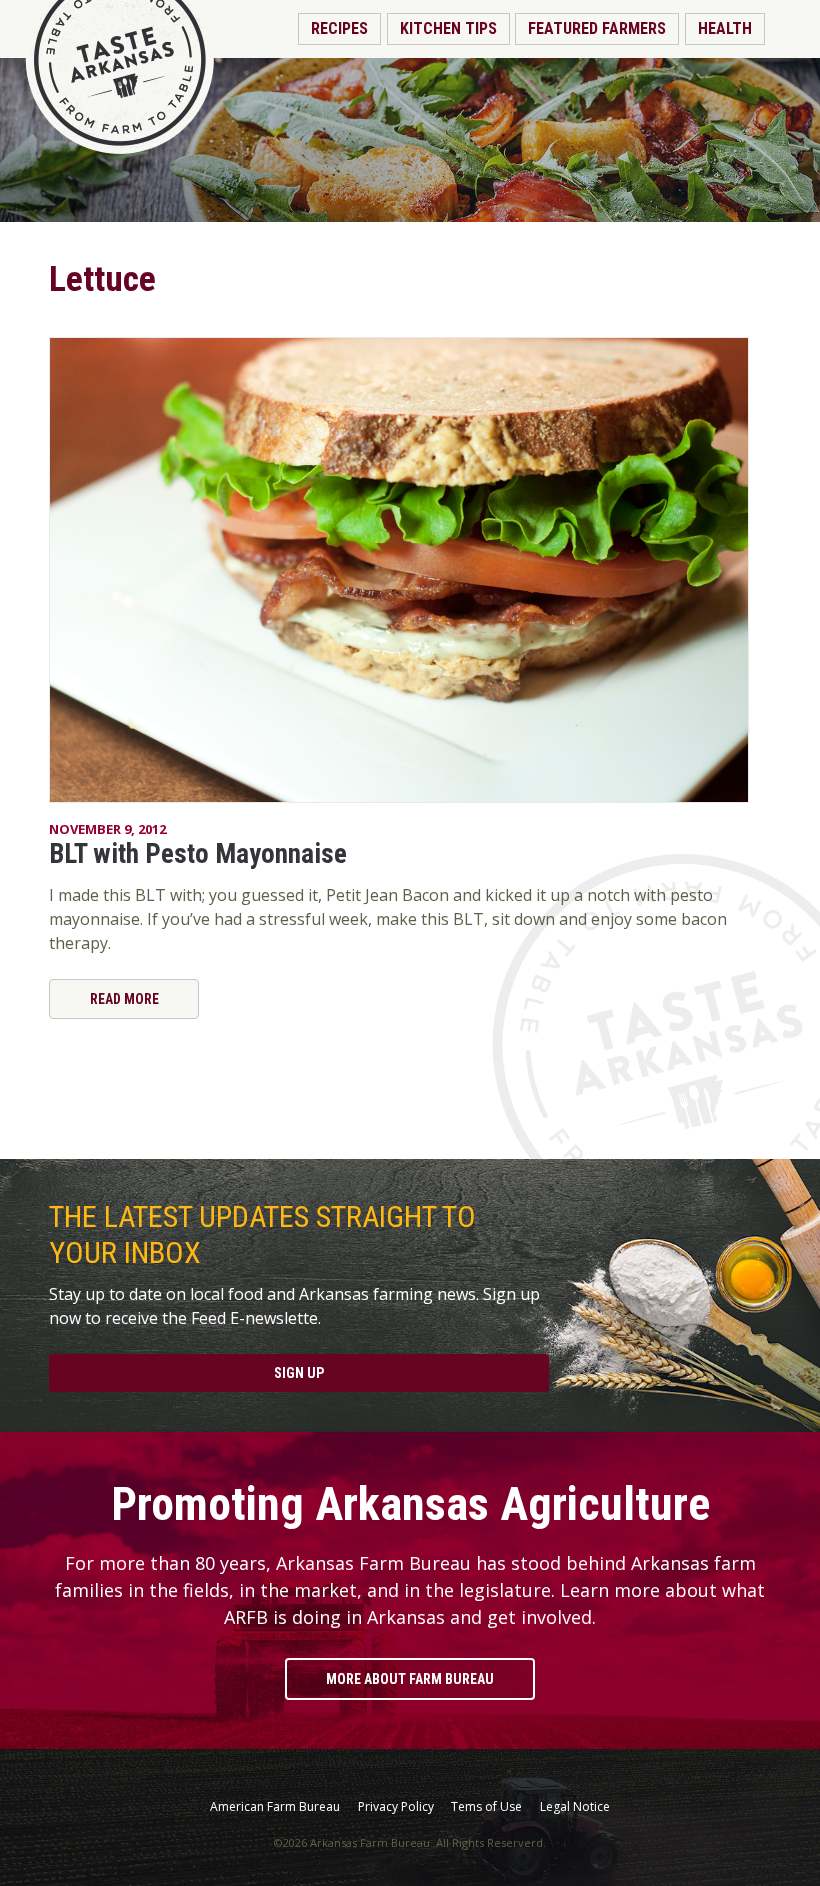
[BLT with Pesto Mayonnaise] (410, 570)
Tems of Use (486, 1807)
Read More (124, 999)
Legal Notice (575, 1807)
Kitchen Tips (448, 28)
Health (725, 28)
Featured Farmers (597, 28)
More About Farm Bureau (410, 1679)
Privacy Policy (396, 1807)
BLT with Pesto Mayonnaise (198, 854)
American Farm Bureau (275, 1807)
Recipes (339, 28)
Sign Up (299, 1373)
